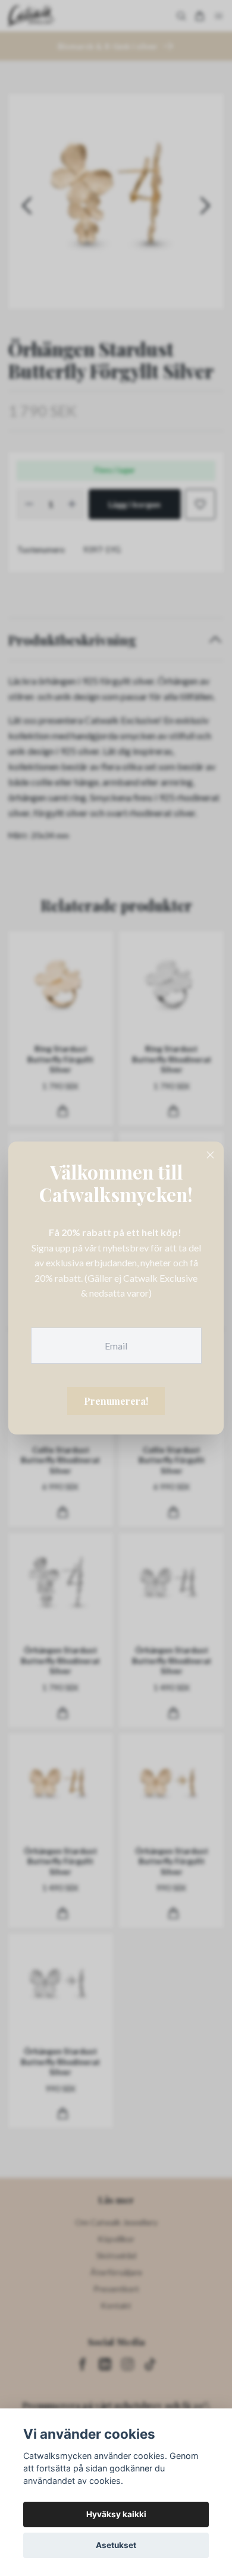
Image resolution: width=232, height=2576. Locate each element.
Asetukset (116, 2545)
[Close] (211, 1155)
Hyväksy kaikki (116, 2514)
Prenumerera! (116, 1401)
